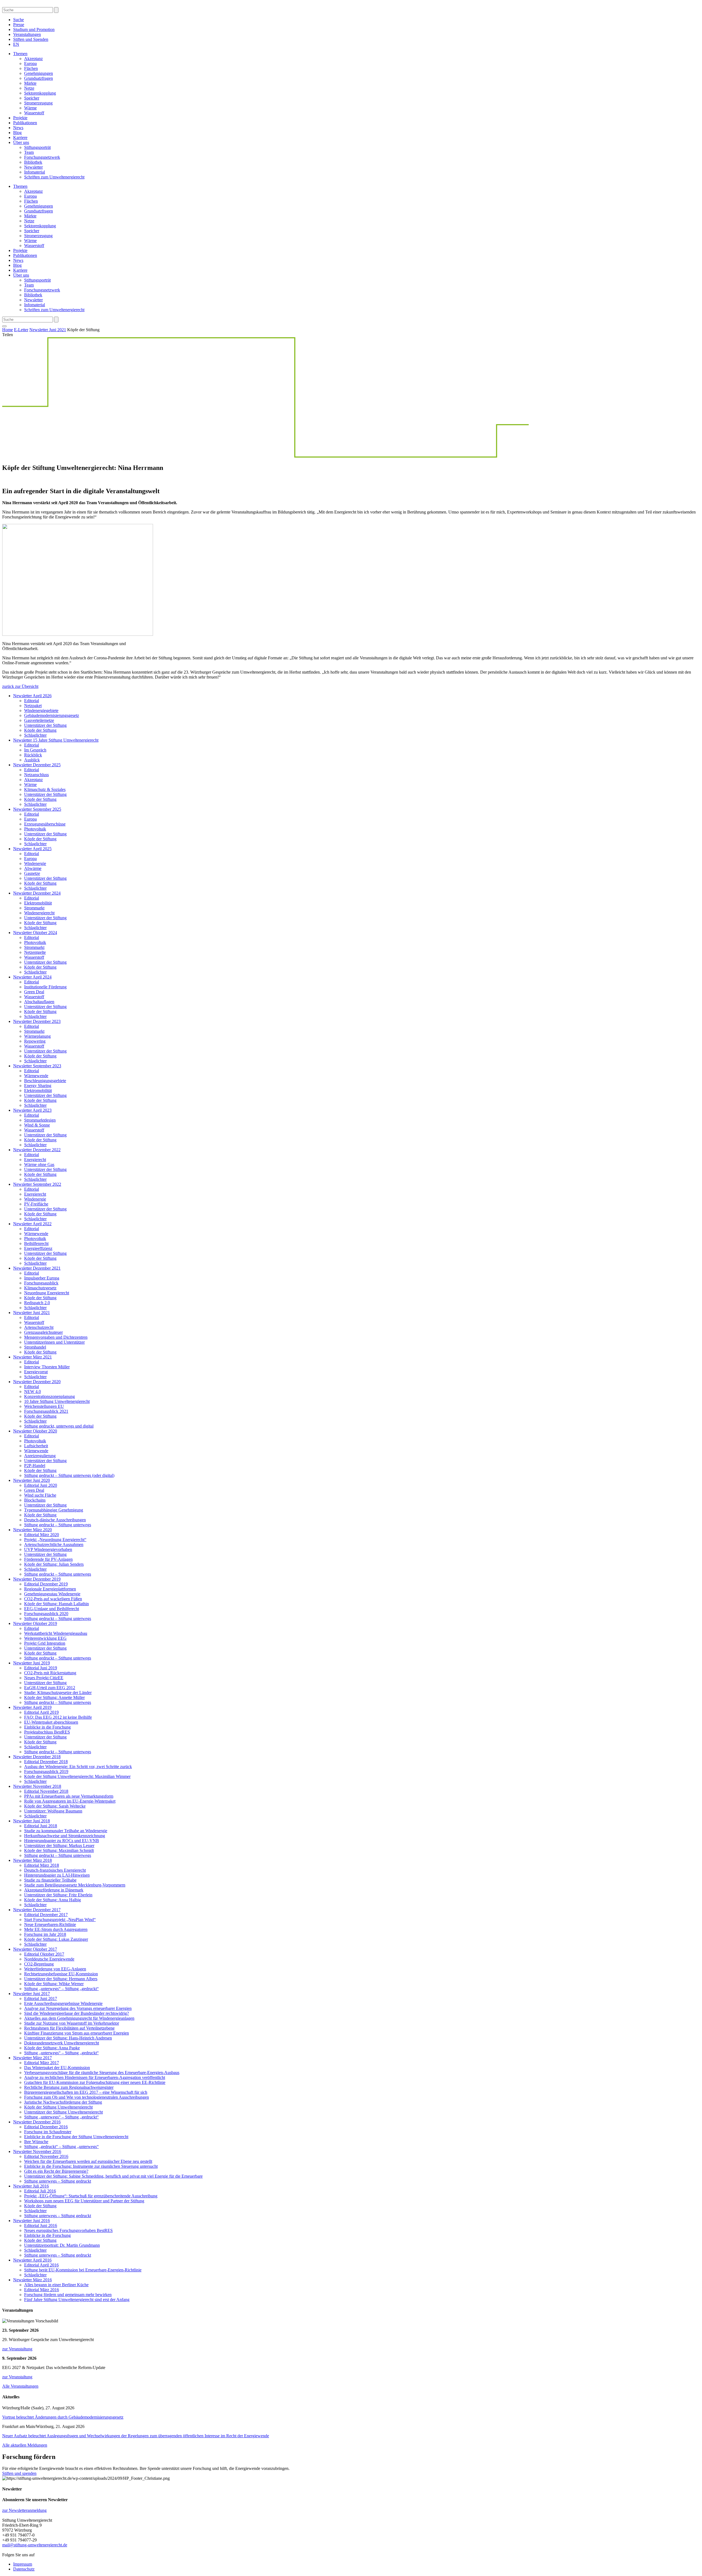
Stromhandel (35, 1347)
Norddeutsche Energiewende (49, 1959)
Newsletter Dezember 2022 (37, 1150)
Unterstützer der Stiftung (45, 725)
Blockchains (35, 1500)
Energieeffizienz (38, 1248)
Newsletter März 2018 (32, 1860)
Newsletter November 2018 (37, 1786)
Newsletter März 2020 (32, 1530)
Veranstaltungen (27, 34)
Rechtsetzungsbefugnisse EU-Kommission (61, 1974)
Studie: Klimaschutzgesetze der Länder (58, 1693)
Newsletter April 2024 (32, 977)
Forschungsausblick (41, 1283)
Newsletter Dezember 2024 (37, 893)
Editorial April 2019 (41, 1712)
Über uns (21, 142)
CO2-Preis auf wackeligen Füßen (53, 1599)
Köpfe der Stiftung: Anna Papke (52, 2048)
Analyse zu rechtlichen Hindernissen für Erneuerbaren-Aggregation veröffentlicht (95, 2077)
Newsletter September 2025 (37, 809)
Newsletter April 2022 (32, 1224)
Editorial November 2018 (46, 1791)
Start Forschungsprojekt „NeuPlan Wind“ (60, 1920)
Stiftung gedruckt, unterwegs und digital (59, 1426)
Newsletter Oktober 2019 (35, 1623)
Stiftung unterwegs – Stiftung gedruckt (58, 2181)
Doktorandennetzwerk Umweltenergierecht (62, 2043)
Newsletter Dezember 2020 (37, 1382)
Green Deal (34, 992)
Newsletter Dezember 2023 (37, 1021)
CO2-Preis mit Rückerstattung (50, 1673)
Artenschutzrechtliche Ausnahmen (54, 1544)
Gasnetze (32, 873)
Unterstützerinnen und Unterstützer (54, 1342)
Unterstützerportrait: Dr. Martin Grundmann (62, 2245)
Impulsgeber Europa (42, 1278)
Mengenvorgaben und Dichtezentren (56, 1337)
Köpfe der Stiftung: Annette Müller (54, 1697)
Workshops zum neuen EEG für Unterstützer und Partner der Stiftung (84, 2201)
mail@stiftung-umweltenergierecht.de (35, 2545)
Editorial (32, 701)
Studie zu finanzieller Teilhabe (50, 1880)
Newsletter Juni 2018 (32, 1821)
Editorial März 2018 (42, 1865)
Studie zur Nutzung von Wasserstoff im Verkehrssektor (72, 2023)
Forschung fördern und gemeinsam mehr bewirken (68, 2295)
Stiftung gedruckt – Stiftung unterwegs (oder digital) (69, 1475)
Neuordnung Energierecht (47, 1293)
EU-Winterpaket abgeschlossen (51, 1722)
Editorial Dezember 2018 (46, 1762)
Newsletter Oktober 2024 (35, 933)
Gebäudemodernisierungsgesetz (52, 715)
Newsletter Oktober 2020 (35, 1431)
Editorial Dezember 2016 (46, 2127)
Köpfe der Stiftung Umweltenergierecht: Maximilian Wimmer (77, 1776)
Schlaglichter (35, 735)
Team (29, 152)
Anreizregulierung (40, 1456)
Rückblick (33, 755)
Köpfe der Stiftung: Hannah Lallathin (56, 1604)
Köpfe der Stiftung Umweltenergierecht (58, 2107)
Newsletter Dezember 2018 (37, 1757)
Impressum (23, 2564)
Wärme (30, 108)
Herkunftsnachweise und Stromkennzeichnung (65, 1836)
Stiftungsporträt (37, 147)
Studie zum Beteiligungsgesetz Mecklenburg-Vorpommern (75, 1885)
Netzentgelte (35, 952)
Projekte (20, 118)
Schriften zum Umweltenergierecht (54, 177)
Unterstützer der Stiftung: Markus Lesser (59, 1846)
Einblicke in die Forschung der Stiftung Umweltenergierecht (76, 2137)
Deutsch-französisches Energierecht (55, 1870)
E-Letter (21, 330)
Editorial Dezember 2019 (46, 1584)
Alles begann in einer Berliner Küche (56, 2285)
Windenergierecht (39, 913)
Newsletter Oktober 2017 (35, 1949)
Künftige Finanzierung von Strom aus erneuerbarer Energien (77, 2033)
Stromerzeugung (38, 103)
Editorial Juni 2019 (41, 1668)
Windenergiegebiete (41, 710)
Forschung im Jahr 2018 (45, 1934)
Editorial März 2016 (42, 2290)
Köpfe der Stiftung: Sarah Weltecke (55, 1806)
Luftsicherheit (36, 1446)
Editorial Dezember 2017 (46, 1915)
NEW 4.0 (32, 1391)
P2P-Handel (35, 1466)
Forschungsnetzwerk (42, 157)
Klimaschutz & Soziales (45, 789)
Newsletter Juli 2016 (31, 2186)
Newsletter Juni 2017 (32, 1994)
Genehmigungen (39, 73)
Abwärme (33, 868)
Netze (29, 88)
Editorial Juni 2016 (41, 2225)
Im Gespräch (35, 750)
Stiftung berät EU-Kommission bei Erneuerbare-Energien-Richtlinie (83, 2270)
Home (8, 330)
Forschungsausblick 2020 (46, 1614)
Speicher (32, 98)
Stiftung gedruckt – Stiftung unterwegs (58, 1525)
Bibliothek (33, 162)
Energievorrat (36, 1372)
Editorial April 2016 (41, 2265)
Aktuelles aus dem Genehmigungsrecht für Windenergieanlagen (79, 2018)
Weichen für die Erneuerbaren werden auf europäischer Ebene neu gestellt (88, 2161)
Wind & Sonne (37, 1125)
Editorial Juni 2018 (41, 1826)
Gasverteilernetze (39, 720)
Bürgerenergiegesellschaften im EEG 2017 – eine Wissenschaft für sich (86, 2092)
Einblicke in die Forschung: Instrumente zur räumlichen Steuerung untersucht (91, 2166)
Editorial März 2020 (42, 1535)
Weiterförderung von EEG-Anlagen (55, 1969)
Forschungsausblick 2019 (46, 1771)
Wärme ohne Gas (39, 1164)
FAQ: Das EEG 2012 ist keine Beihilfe (58, 1717)
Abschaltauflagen (39, 1002)
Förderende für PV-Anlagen (48, 1559)
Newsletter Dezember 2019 (37, 1579)
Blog (17, 133)
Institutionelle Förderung (45, 987)
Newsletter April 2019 (32, 1707)
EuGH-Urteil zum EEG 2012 (50, 1688)
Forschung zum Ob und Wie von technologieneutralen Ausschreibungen (87, 2097)
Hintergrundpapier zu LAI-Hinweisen (57, 1875)
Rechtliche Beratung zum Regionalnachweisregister (69, 2087)
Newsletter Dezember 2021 (37, 1268)
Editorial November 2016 (46, 2156)
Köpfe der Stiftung (40, 730)
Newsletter (33, 167)
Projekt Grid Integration (45, 1643)
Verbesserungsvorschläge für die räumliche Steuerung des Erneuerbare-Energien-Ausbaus (102, 2073)
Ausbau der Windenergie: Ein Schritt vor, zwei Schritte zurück (78, 1767)
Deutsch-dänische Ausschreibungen (55, 1520)
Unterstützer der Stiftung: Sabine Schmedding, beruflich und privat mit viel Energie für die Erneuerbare (113, 2176)
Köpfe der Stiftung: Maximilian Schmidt (59, 1850)
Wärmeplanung (37, 1036)
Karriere (20, 137)
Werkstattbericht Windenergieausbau (56, 1633)
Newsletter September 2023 (37, 1066)
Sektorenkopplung (40, 93)
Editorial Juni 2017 (41, 1998)
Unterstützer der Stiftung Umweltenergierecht (63, 2112)
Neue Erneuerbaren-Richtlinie (50, 1924)
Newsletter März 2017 (32, 2058)
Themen (20, 54)
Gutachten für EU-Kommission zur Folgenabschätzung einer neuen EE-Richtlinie (95, 2082)
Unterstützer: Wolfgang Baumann (53, 1811)
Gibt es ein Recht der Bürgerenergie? (56, 2171)
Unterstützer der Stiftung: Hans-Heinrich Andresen (68, 2038)
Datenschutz (24, 2569)
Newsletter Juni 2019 (32, 1663)
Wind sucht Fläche (40, 1495)
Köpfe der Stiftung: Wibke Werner (54, 1984)
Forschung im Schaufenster (48, 2132)
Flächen (31, 68)
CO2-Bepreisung (39, 1964)
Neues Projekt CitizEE (44, 1678)
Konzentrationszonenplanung (49, 1396)
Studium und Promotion (34, 29)
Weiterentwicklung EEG (45, 1638)
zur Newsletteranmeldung (24, 2510)
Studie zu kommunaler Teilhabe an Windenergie (66, 1831)
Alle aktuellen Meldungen (25, 2445)
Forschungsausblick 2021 (46, 1411)
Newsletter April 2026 (32, 696)
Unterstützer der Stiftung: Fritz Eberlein (58, 1895)
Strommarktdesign (40, 1120)
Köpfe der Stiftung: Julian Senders (54, 1564)
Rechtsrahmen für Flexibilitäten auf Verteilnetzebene (69, 2028)
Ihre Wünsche (36, 2142)
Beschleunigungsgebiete (45, 1081)
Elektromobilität (38, 903)
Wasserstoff (34, 113)
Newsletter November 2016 (37, 2151)
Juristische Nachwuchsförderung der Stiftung (63, 2102)
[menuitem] (16, 44)
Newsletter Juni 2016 (32, 2221)
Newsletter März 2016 (32, 2280)
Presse (19, 25)
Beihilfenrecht (36, 1243)
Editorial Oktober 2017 (44, 1954)
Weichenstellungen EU (44, 1406)
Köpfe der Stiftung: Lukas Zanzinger (56, 1939)
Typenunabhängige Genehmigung (54, 1510)
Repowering (35, 1041)
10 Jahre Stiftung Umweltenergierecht (57, 1401)
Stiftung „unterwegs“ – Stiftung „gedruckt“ (61, 1989)
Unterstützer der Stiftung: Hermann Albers (61, 1979)
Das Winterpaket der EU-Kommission (57, 2068)
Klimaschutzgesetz (40, 1288)
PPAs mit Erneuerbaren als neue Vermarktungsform (69, 1796)
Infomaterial (35, 172)
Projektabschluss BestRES (47, 1732)
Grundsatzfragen (39, 78)
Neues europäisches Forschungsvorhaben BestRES (68, 2230)
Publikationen (25, 123)
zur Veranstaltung (17, 2349)
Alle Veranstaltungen (20, 2386)
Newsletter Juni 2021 (48, 330)
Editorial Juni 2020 (41, 1485)
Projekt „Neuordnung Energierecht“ (55, 1540)
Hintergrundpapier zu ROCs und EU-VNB (62, 1841)
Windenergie (35, 863)
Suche (19, 20)
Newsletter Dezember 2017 (37, 1910)
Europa (30, 63)
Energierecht (35, 1160)
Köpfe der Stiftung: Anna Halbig (53, 1900)
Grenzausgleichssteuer (43, 1332)
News (18, 128)
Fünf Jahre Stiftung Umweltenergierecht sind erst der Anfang (77, 2300)
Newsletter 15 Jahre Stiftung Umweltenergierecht (56, 740)
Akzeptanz (33, 59)
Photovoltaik (35, 829)
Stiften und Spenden (31, 39)
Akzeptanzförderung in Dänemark (54, 1890)
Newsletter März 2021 (32, 1357)
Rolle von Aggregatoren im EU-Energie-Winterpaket (70, 1801)
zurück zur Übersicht (20, 686)
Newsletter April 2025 (32, 849)
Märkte (30, 83)
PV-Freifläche (36, 1204)
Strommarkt (34, 908)
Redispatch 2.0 (37, 1303)
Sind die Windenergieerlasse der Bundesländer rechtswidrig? (77, 2013)
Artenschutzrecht (39, 1327)
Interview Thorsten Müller (47, 1367)
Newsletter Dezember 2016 (37, 2122)
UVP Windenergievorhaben (48, 1549)
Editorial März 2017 (42, 2063)
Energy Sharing (38, 1086)
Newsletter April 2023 (32, 1110)
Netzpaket (33, 706)
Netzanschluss (36, 775)
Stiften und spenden (19, 2473)
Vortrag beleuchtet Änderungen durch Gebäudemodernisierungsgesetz (63, 2417)
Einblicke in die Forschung (47, 1727)
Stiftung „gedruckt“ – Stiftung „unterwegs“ (61, 2147)
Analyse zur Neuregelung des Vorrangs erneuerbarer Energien (78, 2008)
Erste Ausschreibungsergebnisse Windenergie (63, 2003)
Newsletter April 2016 (32, 2260)
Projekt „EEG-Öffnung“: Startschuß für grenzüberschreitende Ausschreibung (91, 2196)
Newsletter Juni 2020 (32, 1480)
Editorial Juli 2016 (40, 2191)
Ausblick (32, 760)
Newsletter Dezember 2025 (37, 765)
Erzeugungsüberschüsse (45, 824)
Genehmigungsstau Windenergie (52, 1594)
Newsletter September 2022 (37, 1184)
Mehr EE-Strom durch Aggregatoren (56, 1929)
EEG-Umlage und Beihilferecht (52, 1609)
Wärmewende (36, 1076)
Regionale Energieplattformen (50, 1589)
